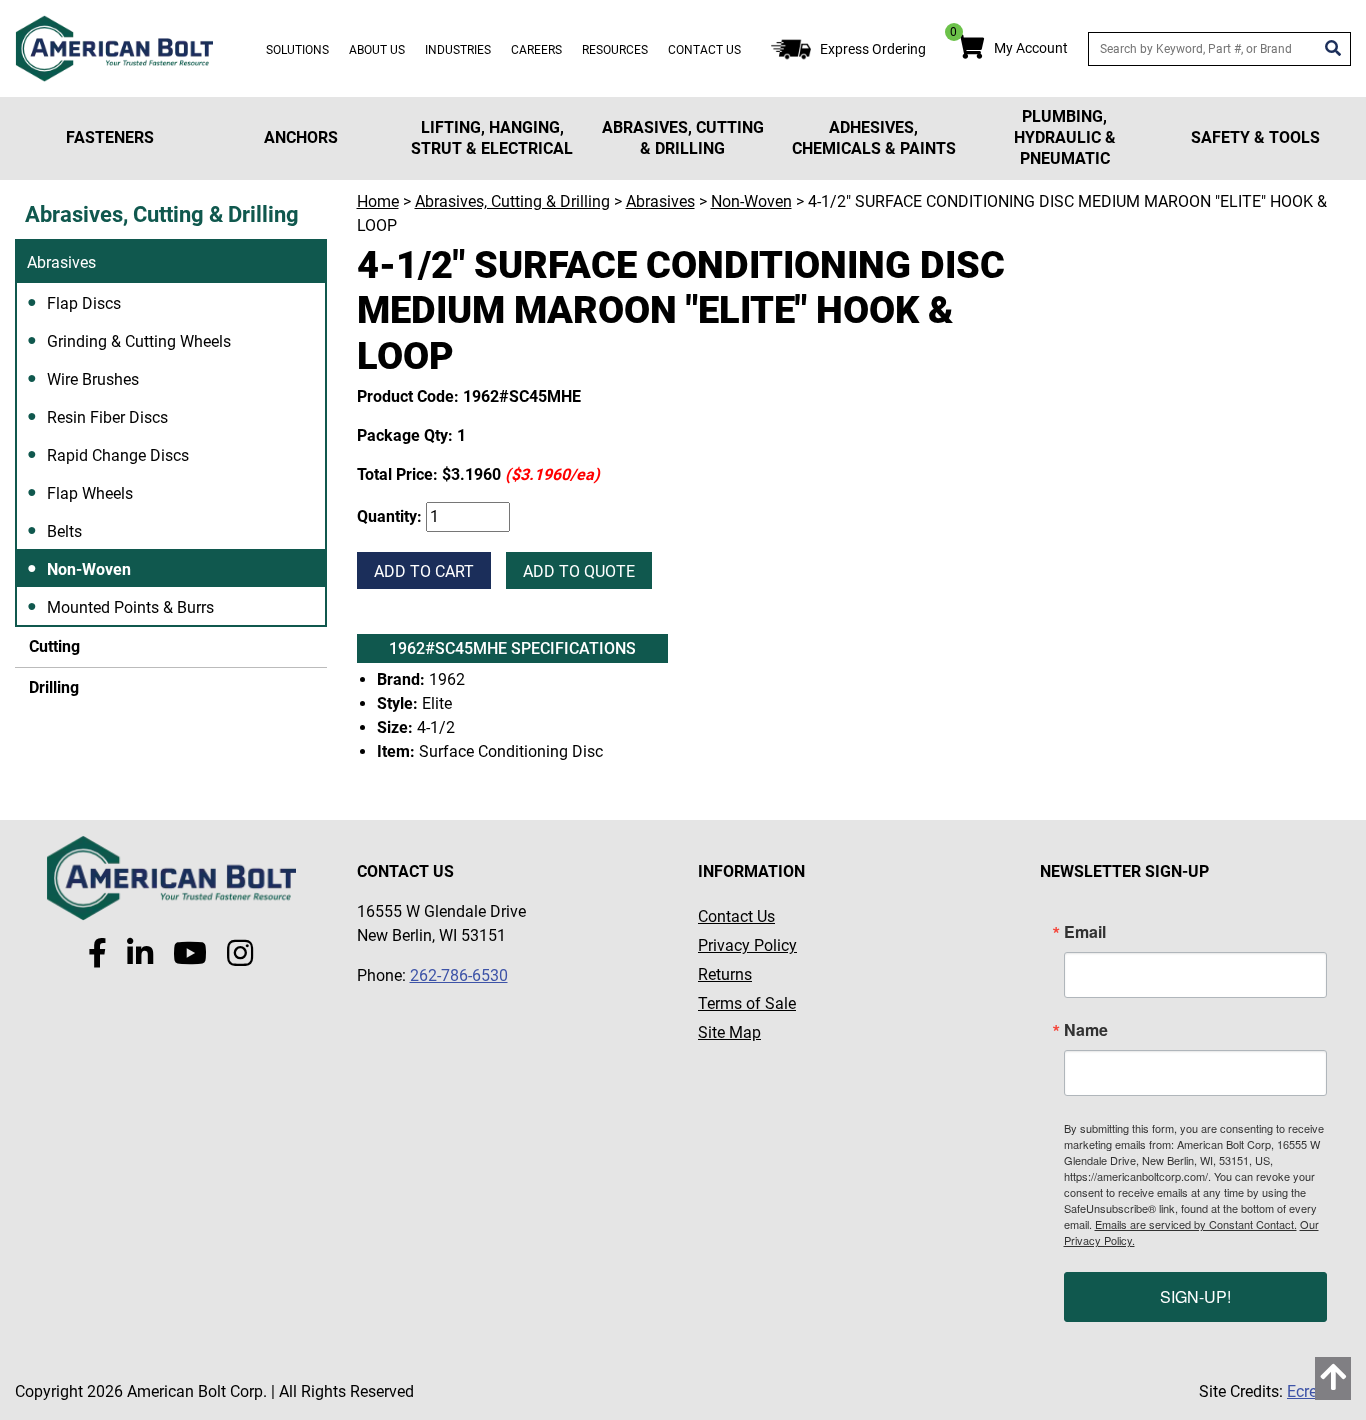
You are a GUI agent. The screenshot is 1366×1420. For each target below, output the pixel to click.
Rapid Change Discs (118, 455)
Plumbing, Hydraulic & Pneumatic (1065, 137)
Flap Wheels (90, 493)
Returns (725, 974)
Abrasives (61, 262)
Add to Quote (579, 571)
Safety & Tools (1255, 137)
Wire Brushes (93, 379)
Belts (64, 531)
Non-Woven (89, 569)
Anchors (301, 137)
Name (1086, 1030)
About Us (377, 50)
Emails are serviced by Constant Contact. (1196, 1224)
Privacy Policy (747, 945)
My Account (1031, 48)
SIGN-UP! (1195, 1296)
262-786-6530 (459, 975)
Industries (458, 50)
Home (378, 201)
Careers (536, 50)
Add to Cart (424, 571)
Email (1085, 932)
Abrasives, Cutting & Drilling (683, 138)
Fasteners (110, 137)
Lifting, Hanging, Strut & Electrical (492, 138)
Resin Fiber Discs (107, 417)
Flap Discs (84, 303)
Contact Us (704, 50)
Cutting (52, 646)
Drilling (52, 687)
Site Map (729, 1032)
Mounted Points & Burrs (130, 607)
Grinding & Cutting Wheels (139, 341)
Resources (615, 50)
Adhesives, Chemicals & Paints (874, 138)
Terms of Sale (747, 1003)
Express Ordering (873, 49)
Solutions (297, 50)
